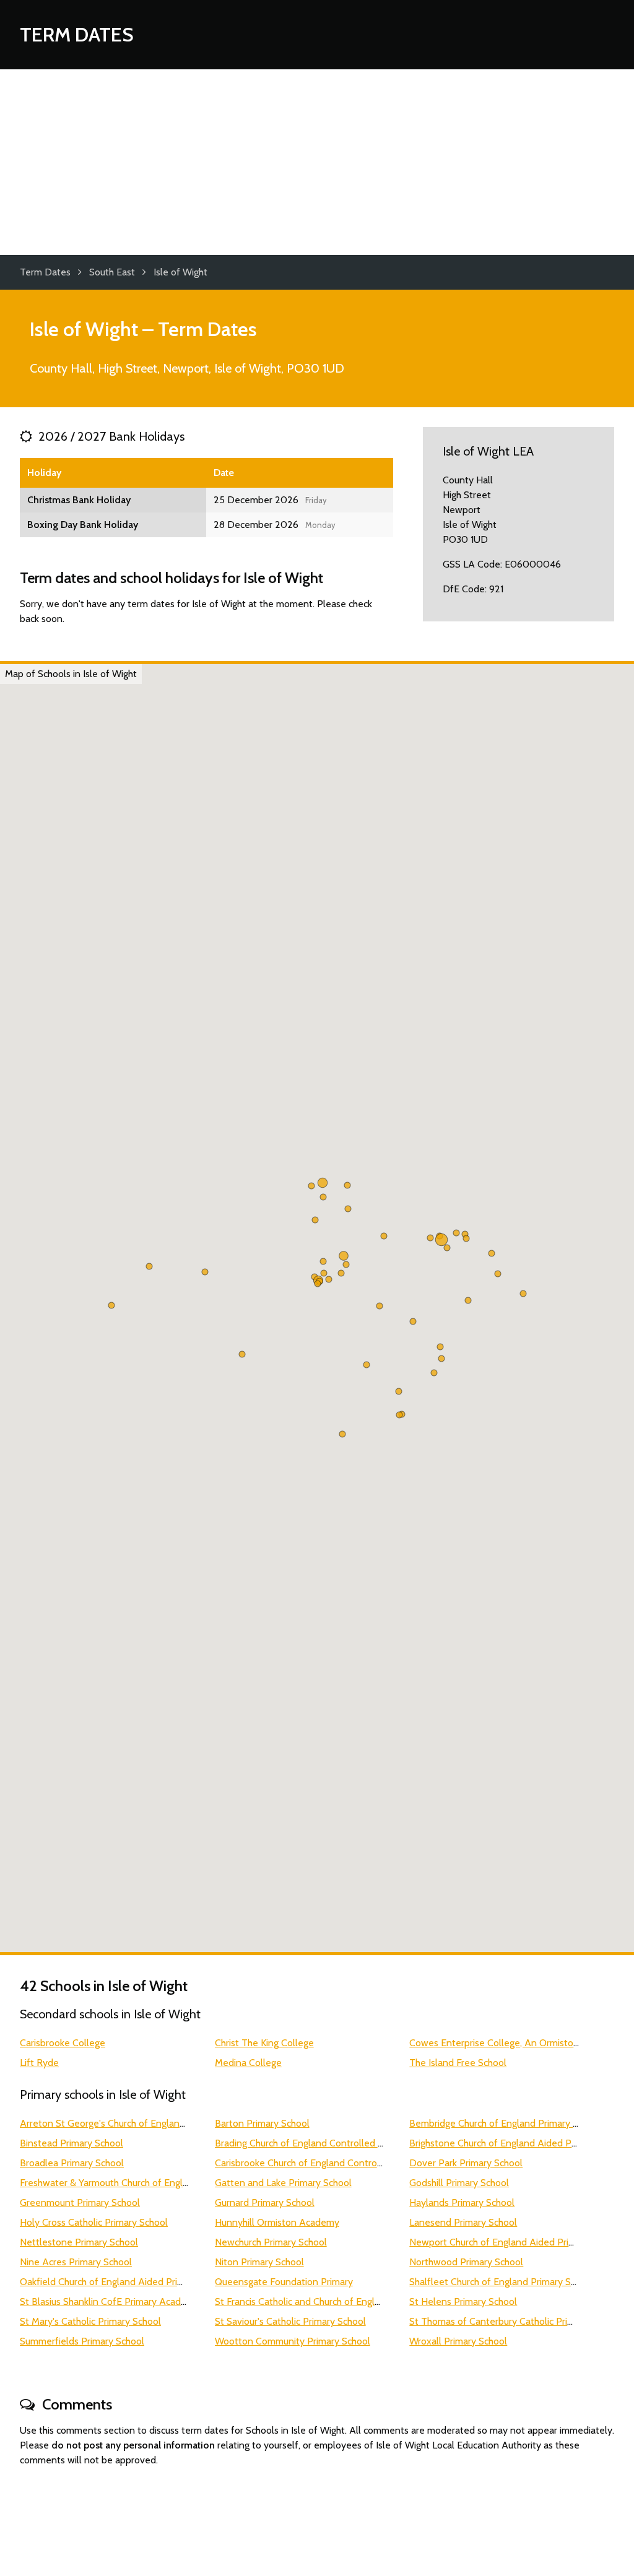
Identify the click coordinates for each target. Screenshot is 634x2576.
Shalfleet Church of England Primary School (502, 2282)
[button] (380, 1306)
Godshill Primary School (459, 2183)
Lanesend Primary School (463, 2222)
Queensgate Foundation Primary (284, 2282)
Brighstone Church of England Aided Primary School (519, 2143)
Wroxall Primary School (458, 2341)
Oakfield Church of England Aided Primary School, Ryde (138, 2282)
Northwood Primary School (466, 2262)
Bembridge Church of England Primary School (505, 2123)
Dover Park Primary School (466, 2163)
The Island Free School (458, 2063)
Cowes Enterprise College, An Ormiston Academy (515, 2043)
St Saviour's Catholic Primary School (290, 2321)
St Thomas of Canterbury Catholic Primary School (514, 2321)
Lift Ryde (39, 2063)
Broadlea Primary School (72, 2163)
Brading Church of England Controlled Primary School (328, 2143)
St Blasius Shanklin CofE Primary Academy (110, 2302)
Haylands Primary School (462, 2202)
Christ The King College (264, 2043)
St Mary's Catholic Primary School (90, 2321)
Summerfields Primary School (82, 2341)
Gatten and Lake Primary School (283, 2183)
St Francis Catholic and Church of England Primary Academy (341, 2302)
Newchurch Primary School (271, 2242)
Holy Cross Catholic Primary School (94, 2222)
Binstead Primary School (72, 2143)
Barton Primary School (262, 2123)
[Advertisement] (317, 162)
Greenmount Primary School (80, 2202)
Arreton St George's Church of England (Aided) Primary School (152, 2123)
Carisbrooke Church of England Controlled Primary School (337, 2163)
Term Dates (77, 34)
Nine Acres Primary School (76, 2262)
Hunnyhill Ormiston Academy (277, 2222)
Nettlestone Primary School (79, 2242)
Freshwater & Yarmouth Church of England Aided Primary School (156, 2183)
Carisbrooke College (63, 2043)
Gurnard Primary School (265, 2202)
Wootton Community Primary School (293, 2341)
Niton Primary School (259, 2262)
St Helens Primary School (463, 2302)
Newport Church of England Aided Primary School (515, 2242)
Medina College (248, 2063)
